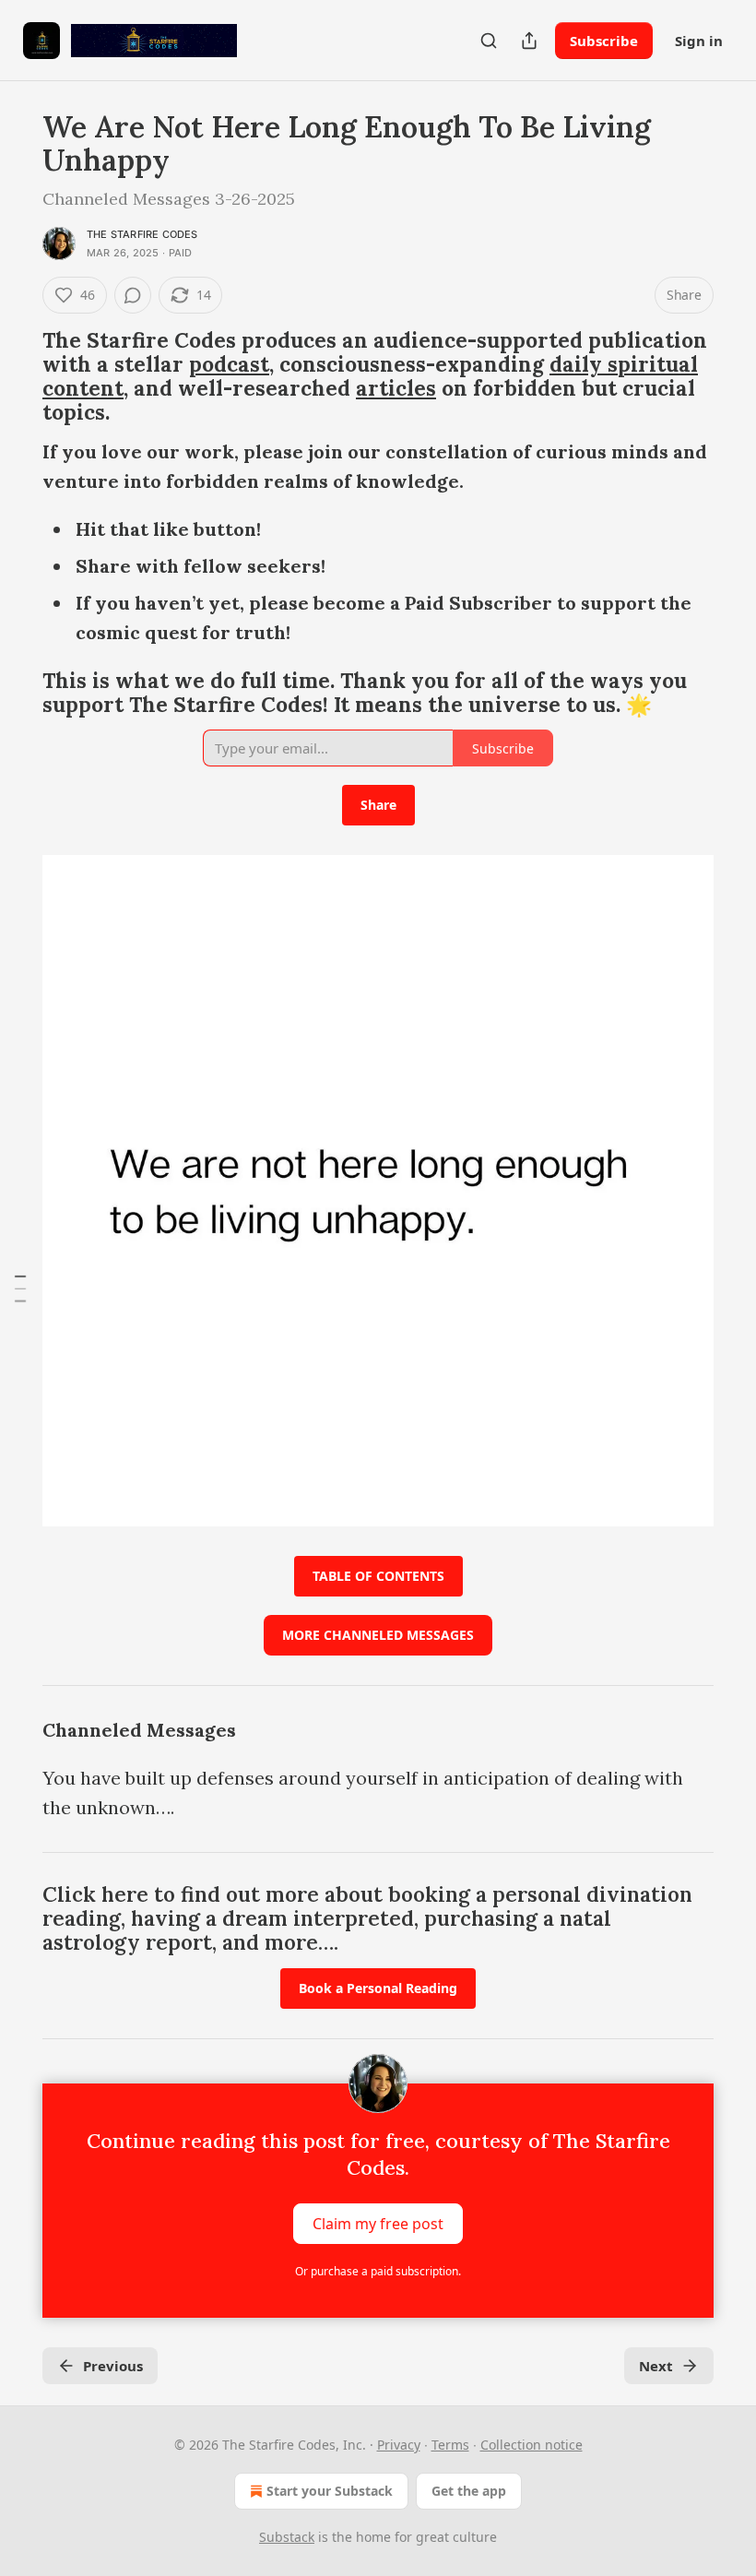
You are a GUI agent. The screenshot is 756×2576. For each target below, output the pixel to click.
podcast (229, 364)
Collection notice (532, 2445)
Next (656, 2366)
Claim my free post (378, 2224)
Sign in (699, 41)
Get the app (469, 2491)
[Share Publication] (529, 41)
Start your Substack (330, 2491)
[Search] (489, 41)
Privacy (399, 2445)
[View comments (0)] (133, 295)
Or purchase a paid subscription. (378, 2271)
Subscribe (604, 41)
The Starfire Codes (142, 234)
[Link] (17, 376)
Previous (113, 2366)
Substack (287, 2537)
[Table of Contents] (20, 1288)
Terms (450, 2445)
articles (396, 388)
